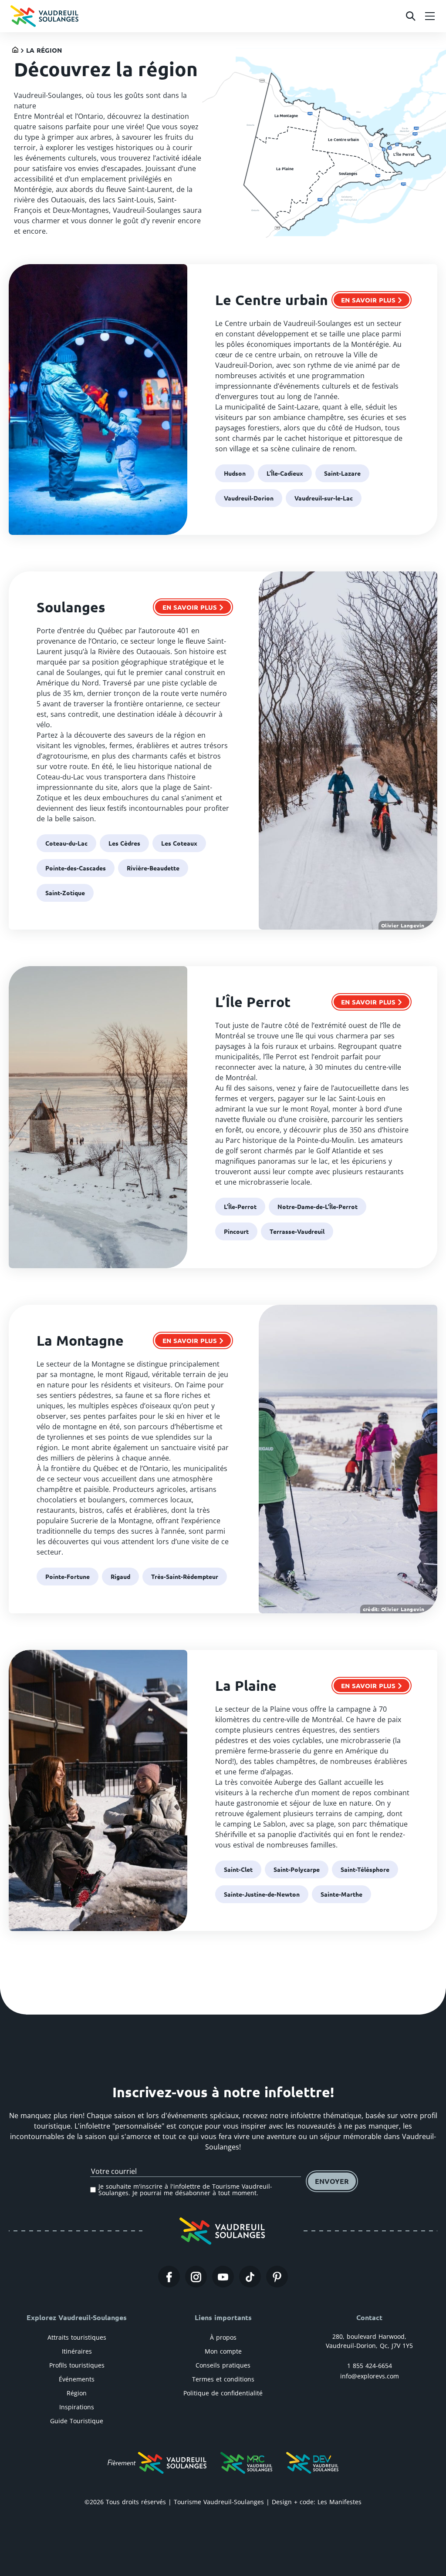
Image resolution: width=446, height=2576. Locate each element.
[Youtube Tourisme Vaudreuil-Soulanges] (223, 2277)
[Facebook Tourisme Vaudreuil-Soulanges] (169, 2277)
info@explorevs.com (370, 2376)
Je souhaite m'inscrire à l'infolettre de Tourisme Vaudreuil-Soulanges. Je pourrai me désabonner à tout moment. (185, 2190)
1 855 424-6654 (370, 2366)
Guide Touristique (77, 2421)
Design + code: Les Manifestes (317, 2502)
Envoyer (332, 2181)
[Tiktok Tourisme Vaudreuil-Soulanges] (250, 2277)
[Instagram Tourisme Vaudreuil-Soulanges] (196, 2277)
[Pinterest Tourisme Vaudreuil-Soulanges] (277, 2277)
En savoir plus (368, 300)
